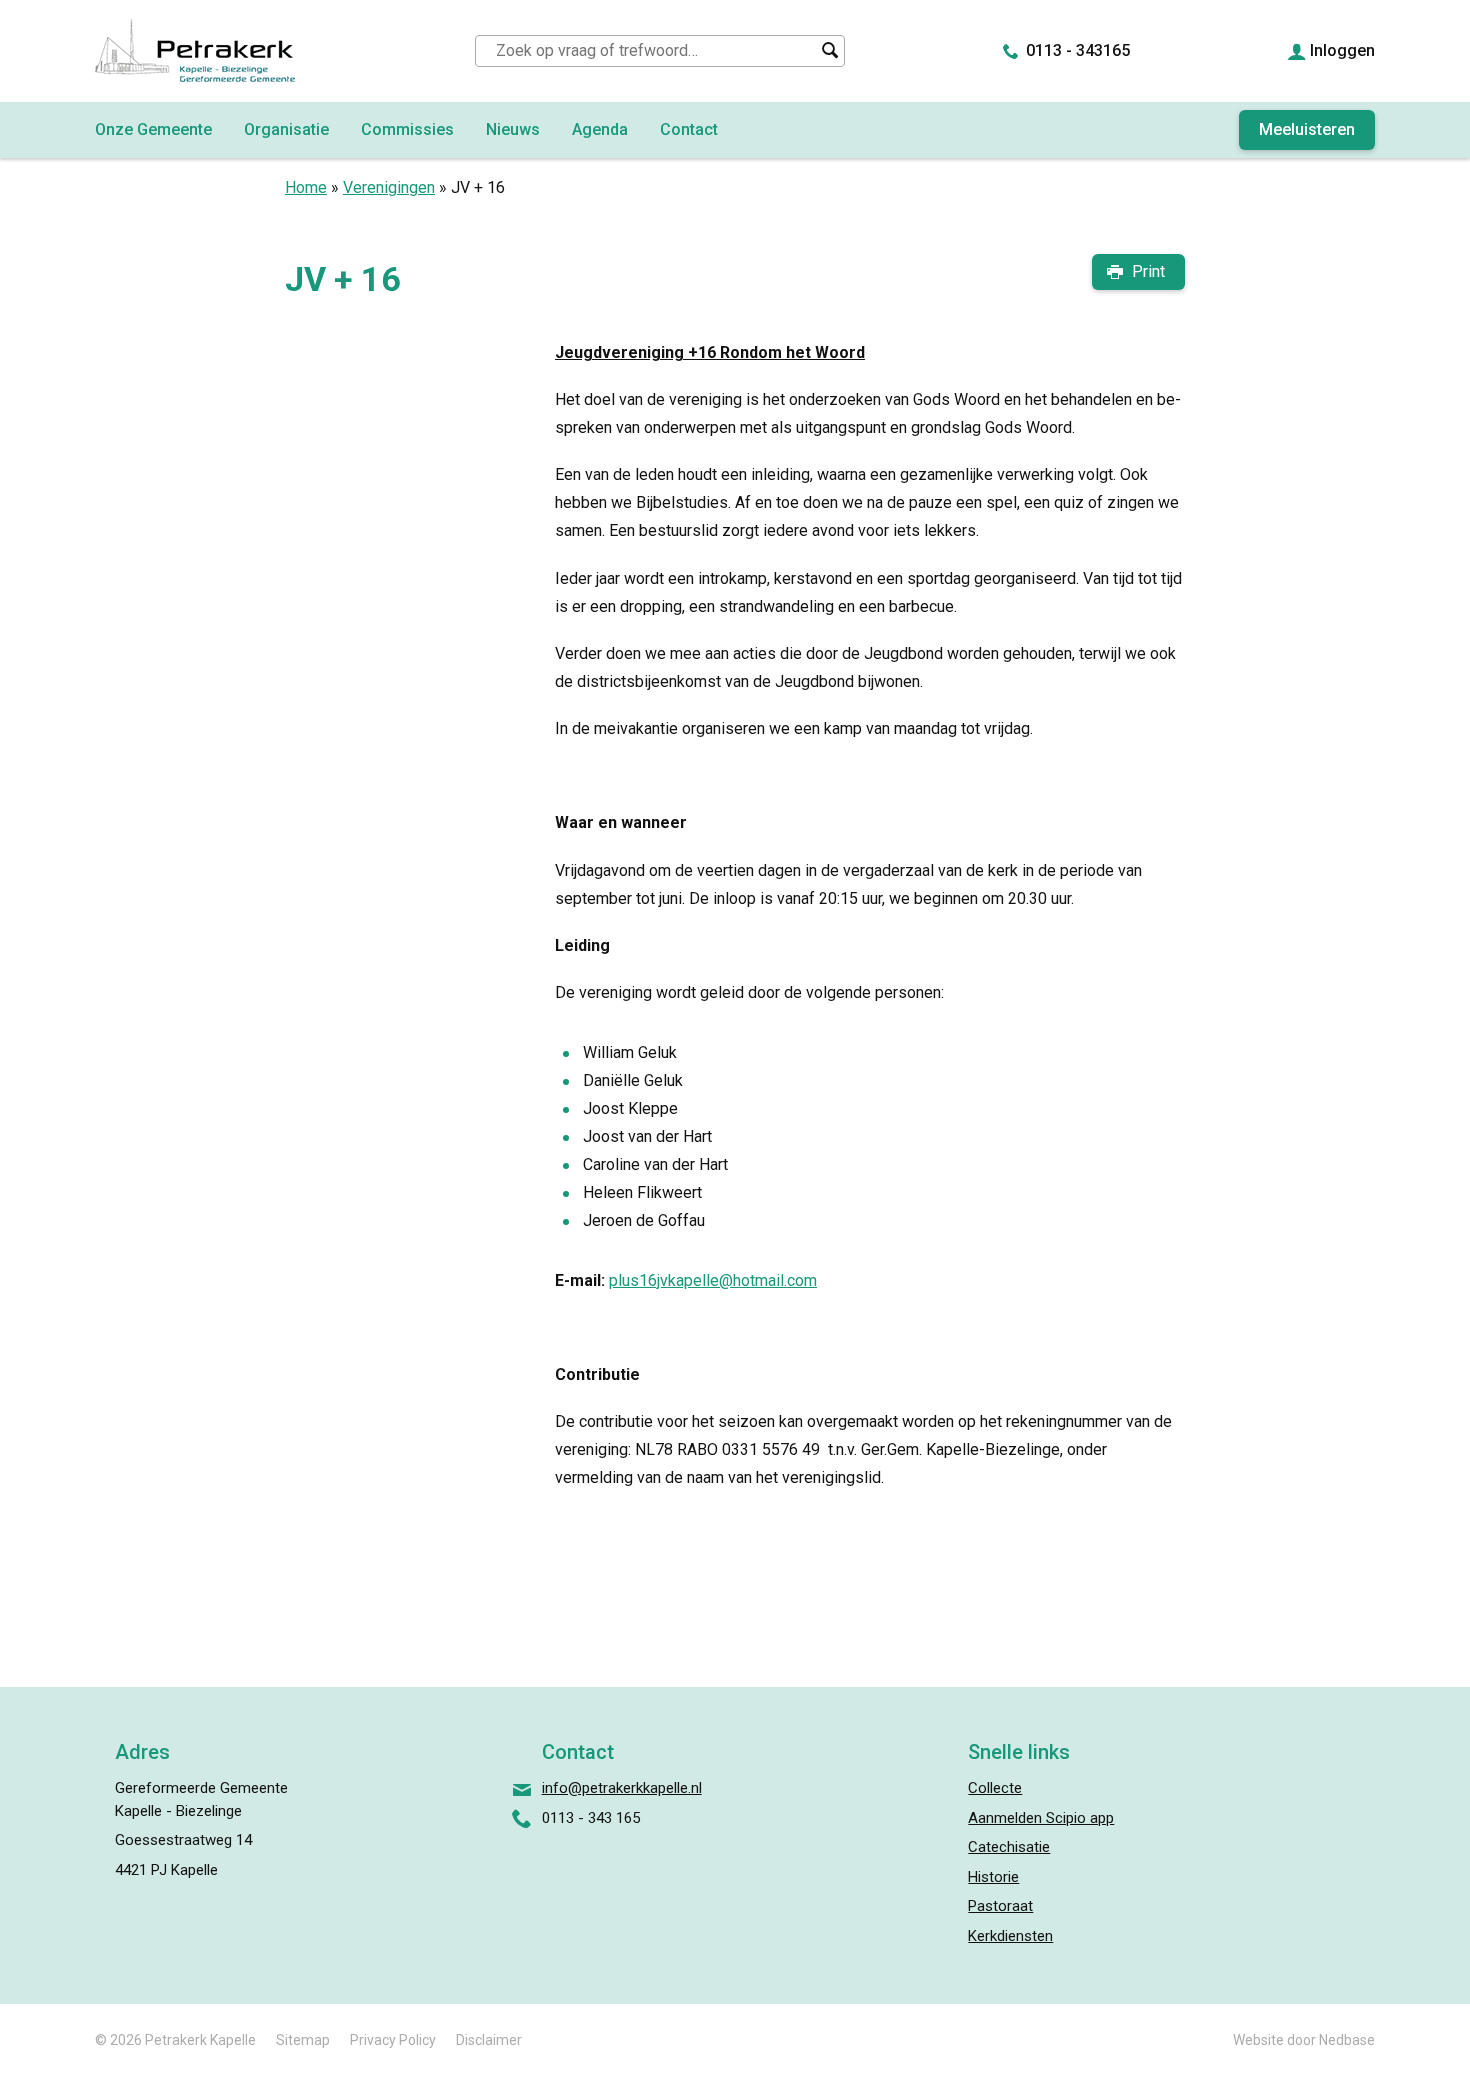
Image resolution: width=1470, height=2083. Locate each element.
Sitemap (303, 2040)
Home (306, 187)
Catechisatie (1009, 1847)
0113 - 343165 (1078, 50)
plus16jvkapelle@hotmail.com (713, 1280)
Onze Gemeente (153, 129)
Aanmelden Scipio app (1041, 1818)
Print (1148, 271)
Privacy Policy (393, 2040)
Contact (689, 129)
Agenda (600, 129)
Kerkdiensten (1010, 1936)
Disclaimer (489, 2040)
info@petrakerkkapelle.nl (622, 1788)
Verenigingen (389, 187)
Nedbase (1347, 2040)
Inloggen (1342, 50)
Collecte (995, 1788)
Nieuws (513, 129)
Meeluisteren (1307, 129)
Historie (993, 1877)
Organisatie (286, 129)
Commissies (407, 129)
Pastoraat (1000, 1906)
